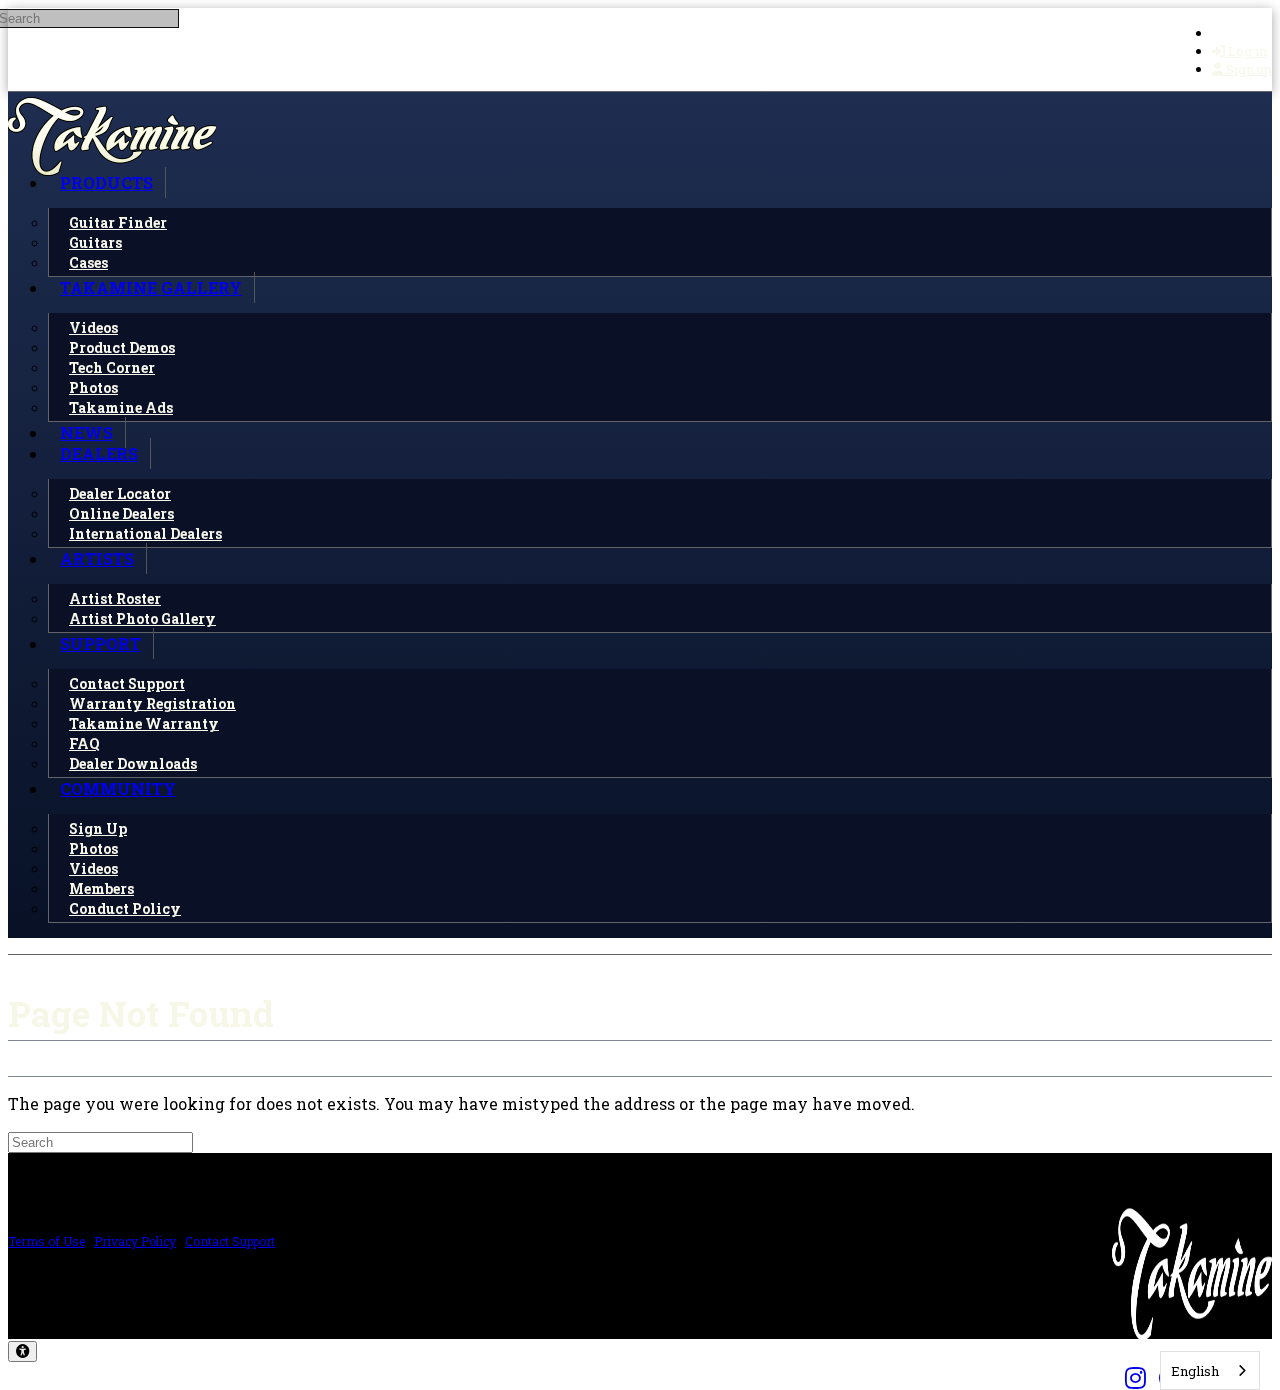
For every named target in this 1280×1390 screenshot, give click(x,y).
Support (100, 643)
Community (118, 788)
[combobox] (1210, 1370)
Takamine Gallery (151, 287)
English (1195, 1371)
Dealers (99, 453)
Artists (97, 558)
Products (106, 182)
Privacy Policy (135, 1241)
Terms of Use (46, 1241)
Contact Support (230, 1241)
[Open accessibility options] (22, 1351)
